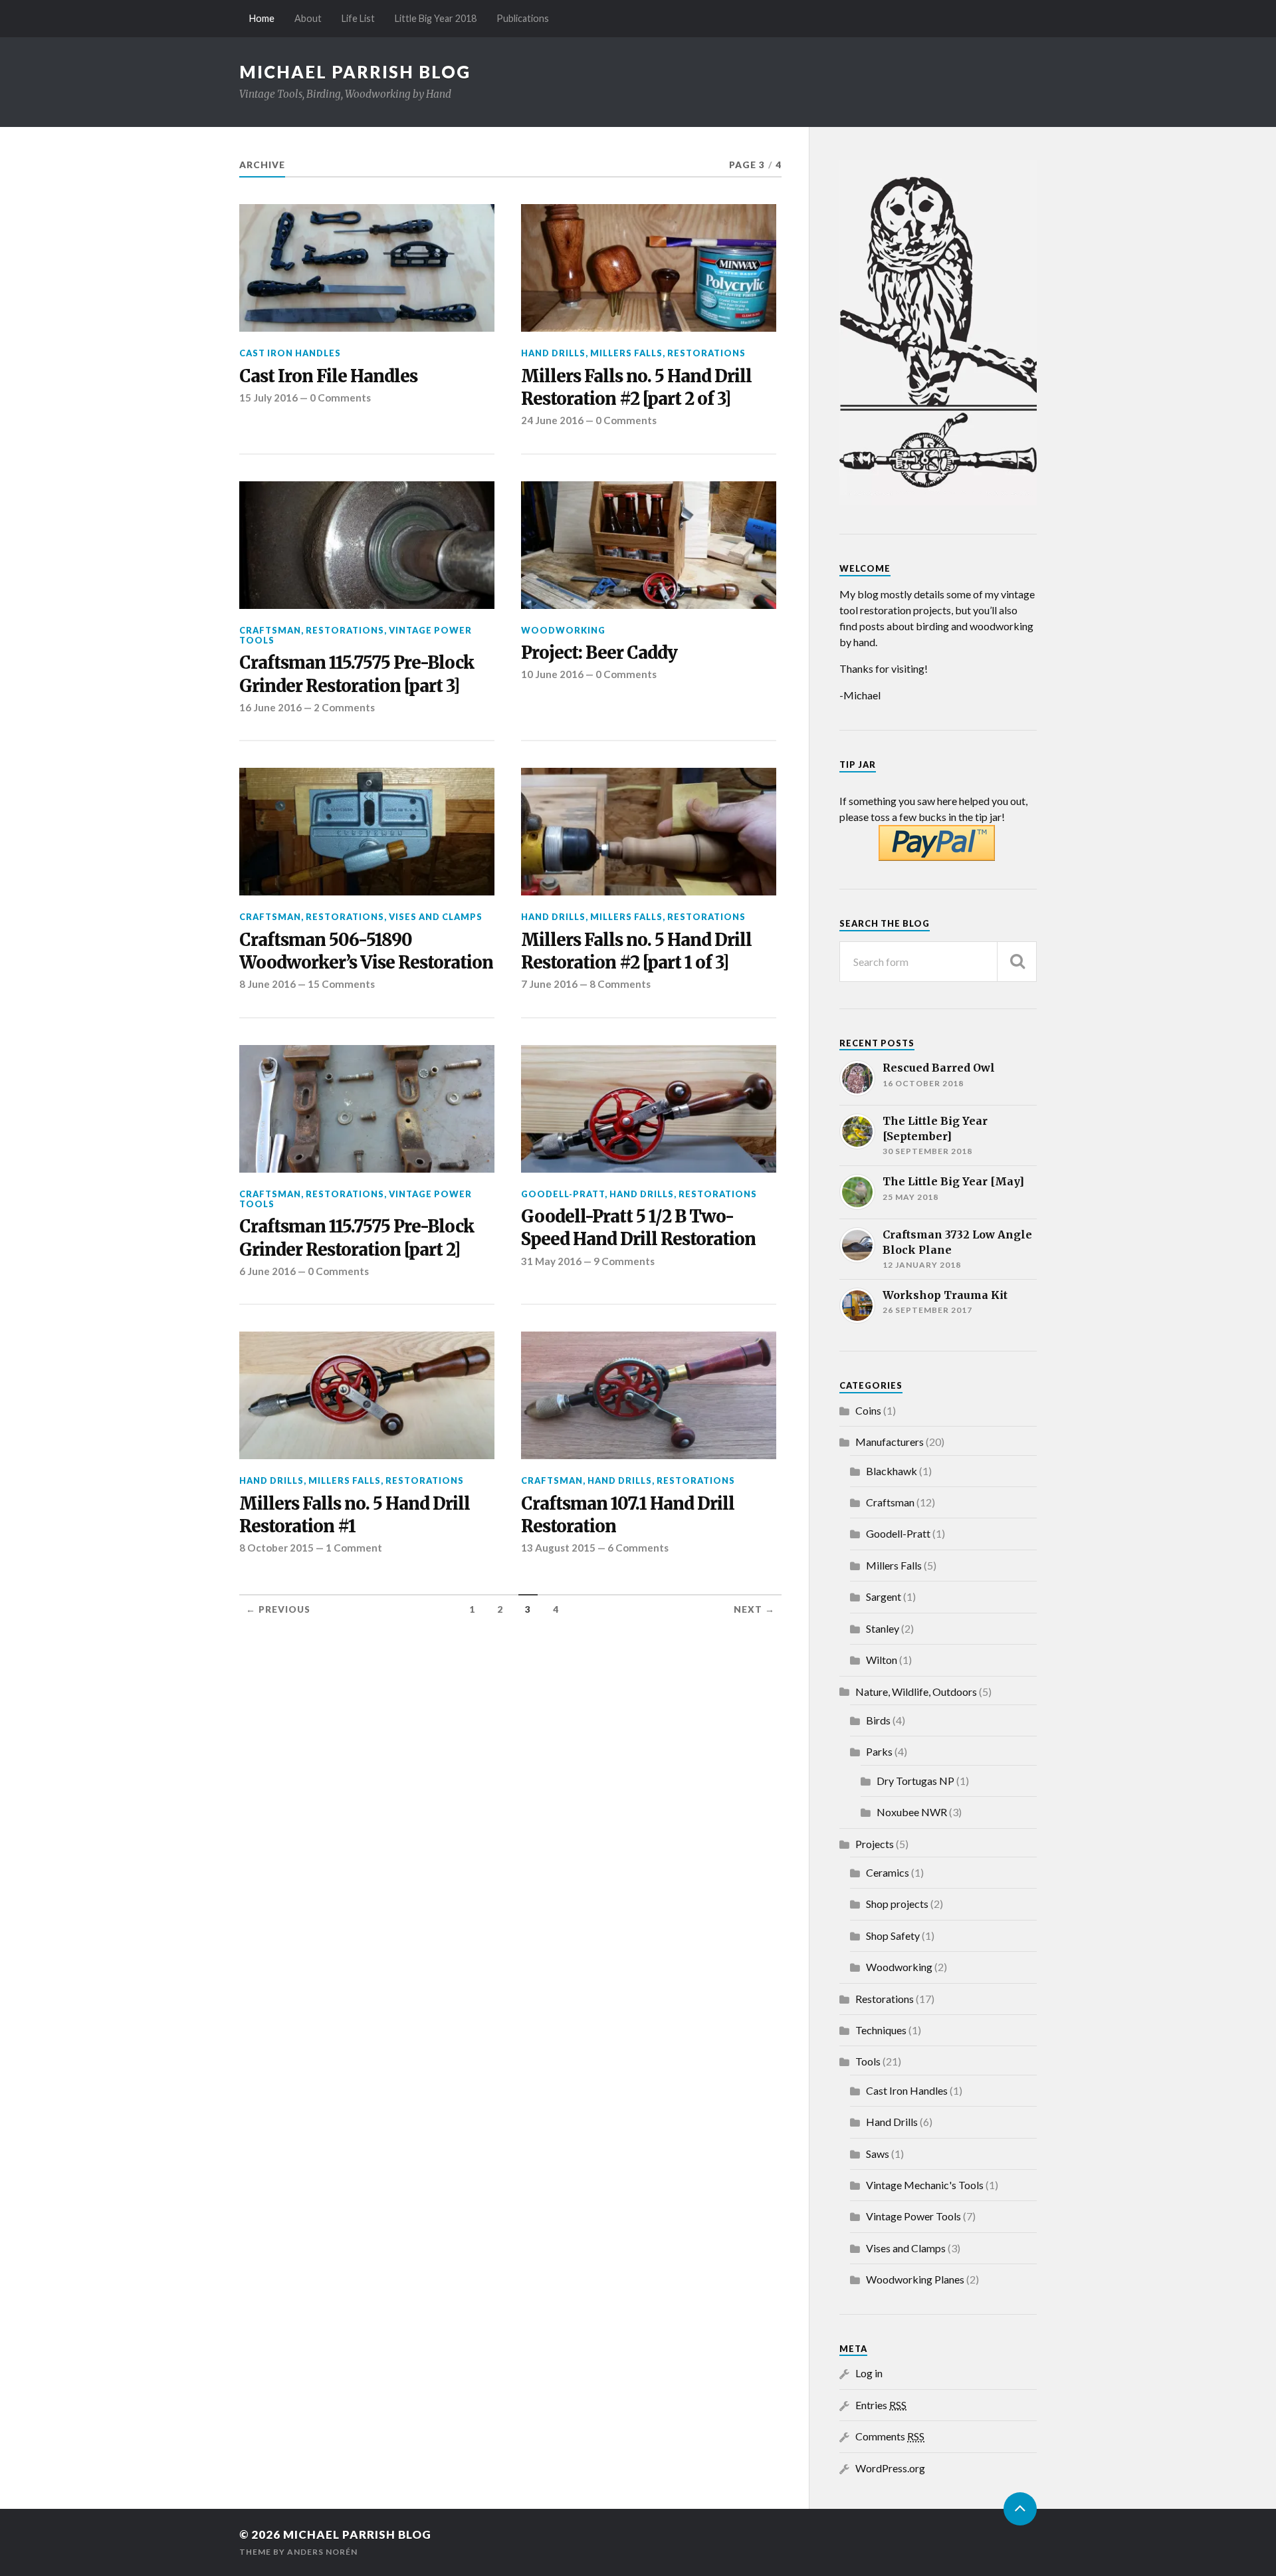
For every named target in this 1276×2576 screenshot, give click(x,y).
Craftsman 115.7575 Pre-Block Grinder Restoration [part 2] (357, 1238)
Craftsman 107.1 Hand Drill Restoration (628, 1515)
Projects (875, 1844)
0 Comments (340, 398)
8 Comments (620, 984)
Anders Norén (322, 2552)
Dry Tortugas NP (915, 1781)
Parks (879, 1751)
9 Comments (624, 1261)
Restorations (706, 353)
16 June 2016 (270, 707)
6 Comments (638, 1548)
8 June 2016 (267, 984)
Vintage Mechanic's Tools (925, 2185)
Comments (890, 2436)
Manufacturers (890, 1442)
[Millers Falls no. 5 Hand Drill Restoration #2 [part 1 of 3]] (649, 832)
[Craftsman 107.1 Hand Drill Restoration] (649, 1395)
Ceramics (888, 1872)
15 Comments (341, 984)
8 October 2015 (276, 1548)
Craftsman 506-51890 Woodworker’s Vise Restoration (366, 951)
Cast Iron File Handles (328, 376)
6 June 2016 (267, 1271)
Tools (868, 2061)
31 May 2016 (551, 1261)
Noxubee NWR (912, 1812)
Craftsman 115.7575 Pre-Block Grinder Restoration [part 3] (357, 674)
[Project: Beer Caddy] (649, 545)
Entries (881, 2405)
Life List (358, 18)
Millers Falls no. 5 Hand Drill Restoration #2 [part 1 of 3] (636, 951)
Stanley (883, 1628)
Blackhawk (892, 1471)
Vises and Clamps (436, 917)
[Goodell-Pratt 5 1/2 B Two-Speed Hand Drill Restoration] (649, 1109)
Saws (878, 2154)
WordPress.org (890, 2468)
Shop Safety (893, 1935)
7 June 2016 (549, 984)
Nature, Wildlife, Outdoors (916, 1692)
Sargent (884, 1596)
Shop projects (897, 1904)
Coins (868, 1410)
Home (262, 18)
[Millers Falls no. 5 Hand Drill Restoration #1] (367, 1395)
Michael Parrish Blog (355, 72)
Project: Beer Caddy (599, 653)
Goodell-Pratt (563, 1194)
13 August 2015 (558, 1548)
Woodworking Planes (915, 2279)
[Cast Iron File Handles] (367, 268)
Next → (754, 1609)
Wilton (882, 1660)
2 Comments (344, 707)
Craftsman (270, 630)
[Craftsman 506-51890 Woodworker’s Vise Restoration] (367, 832)
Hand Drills (553, 353)
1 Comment (354, 1548)
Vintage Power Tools (913, 2216)
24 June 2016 (552, 420)
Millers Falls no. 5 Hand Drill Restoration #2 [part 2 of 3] (636, 388)
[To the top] (1020, 2509)
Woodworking (563, 630)
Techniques (881, 2030)
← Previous (278, 1609)
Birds (878, 1720)
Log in (869, 2373)
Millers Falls (626, 353)
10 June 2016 (552, 674)
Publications (523, 18)
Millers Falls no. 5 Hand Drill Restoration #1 (355, 1515)
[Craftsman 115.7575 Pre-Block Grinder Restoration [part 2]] (367, 1109)
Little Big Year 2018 (436, 18)
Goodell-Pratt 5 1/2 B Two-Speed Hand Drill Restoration (638, 1228)
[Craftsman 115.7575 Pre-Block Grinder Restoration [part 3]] (367, 545)
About (308, 18)
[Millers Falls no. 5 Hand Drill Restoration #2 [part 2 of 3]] (649, 268)
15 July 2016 (268, 398)
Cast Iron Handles (290, 353)
